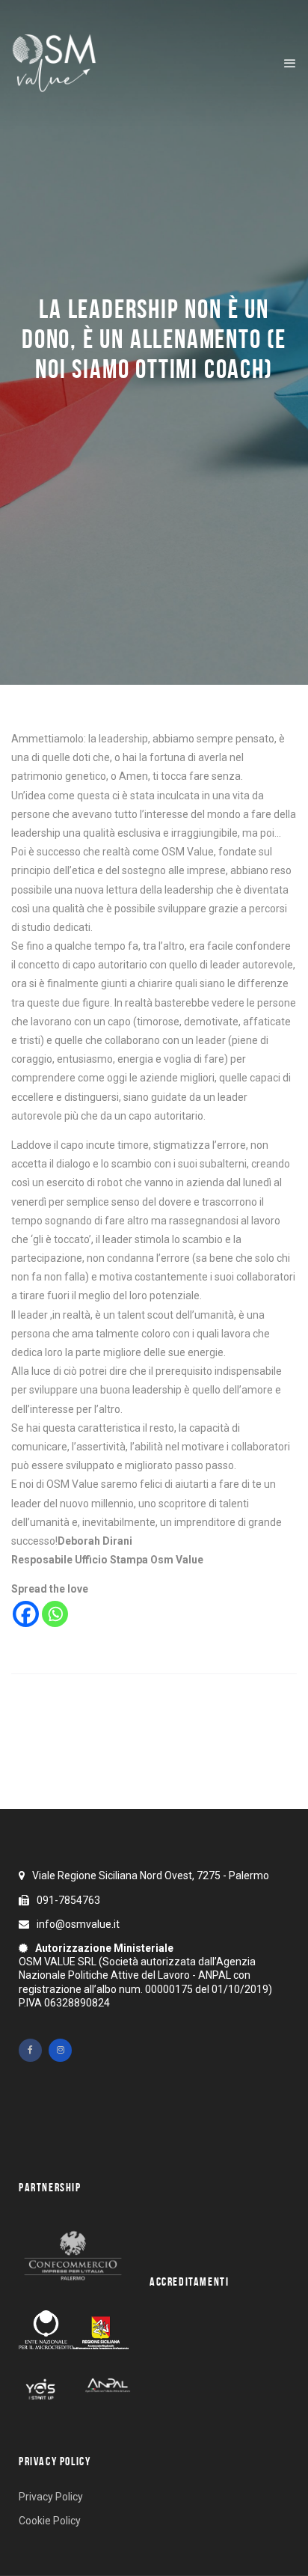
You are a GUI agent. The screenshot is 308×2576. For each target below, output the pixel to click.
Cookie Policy (50, 2521)
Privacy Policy (51, 2497)
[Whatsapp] (55, 1614)
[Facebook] (26, 1614)
